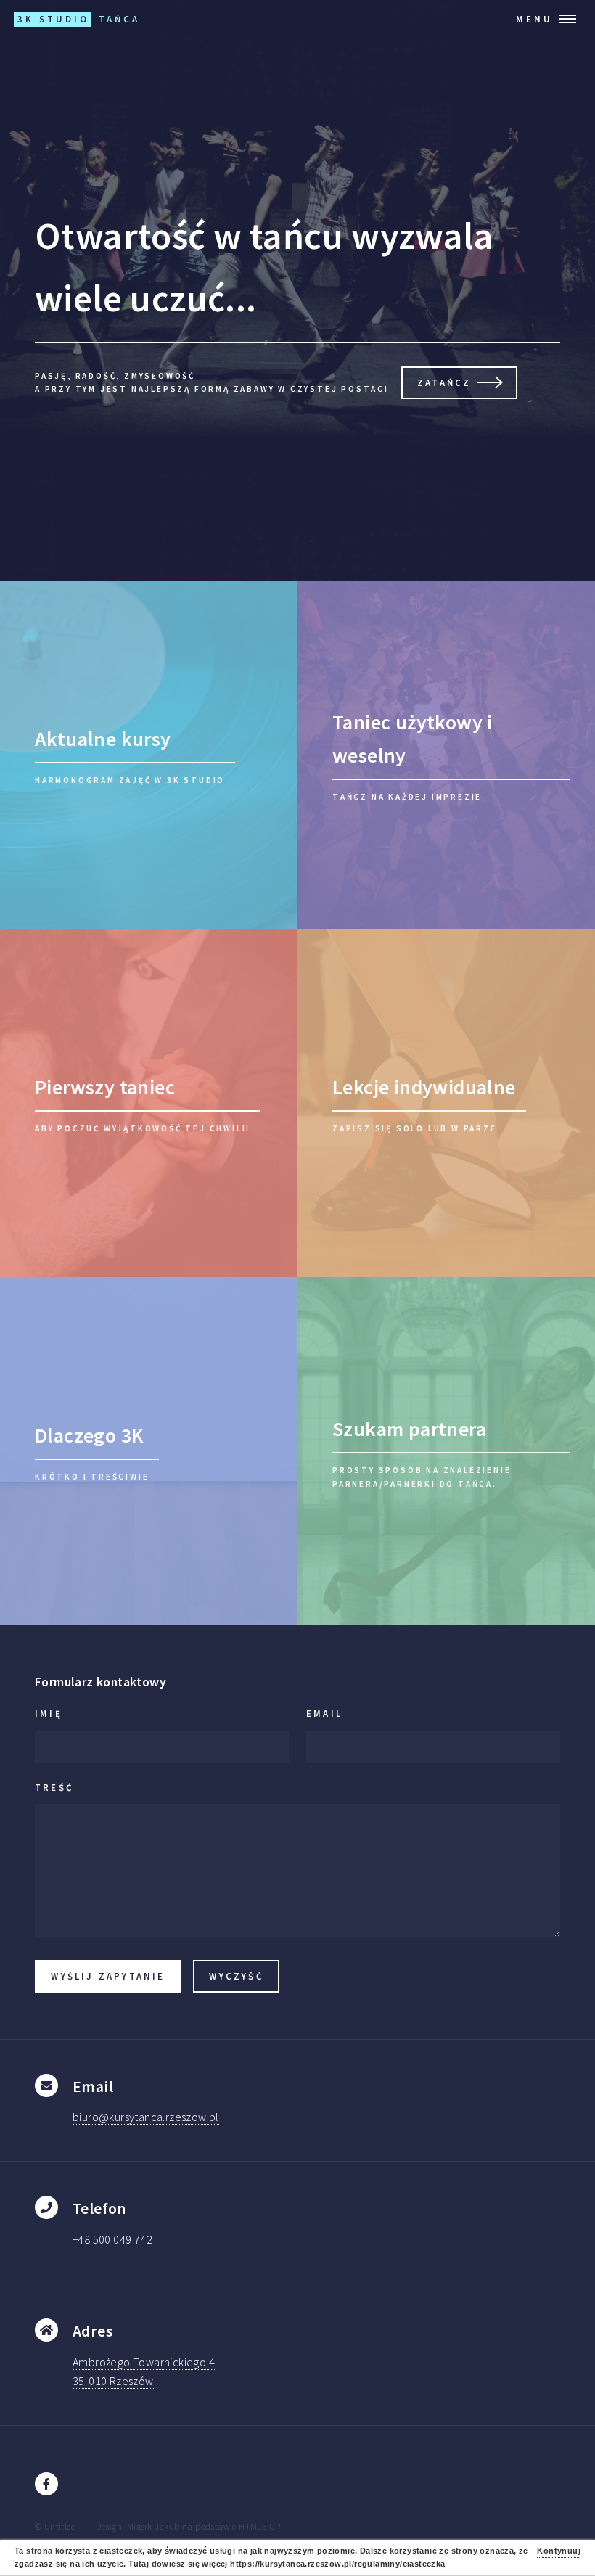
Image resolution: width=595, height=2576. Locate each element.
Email (324, 1713)
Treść (54, 1787)
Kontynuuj (559, 2551)
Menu (534, 19)
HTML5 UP (259, 2526)
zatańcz (444, 382)
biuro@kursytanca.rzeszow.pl (146, 2117)
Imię (49, 1713)
